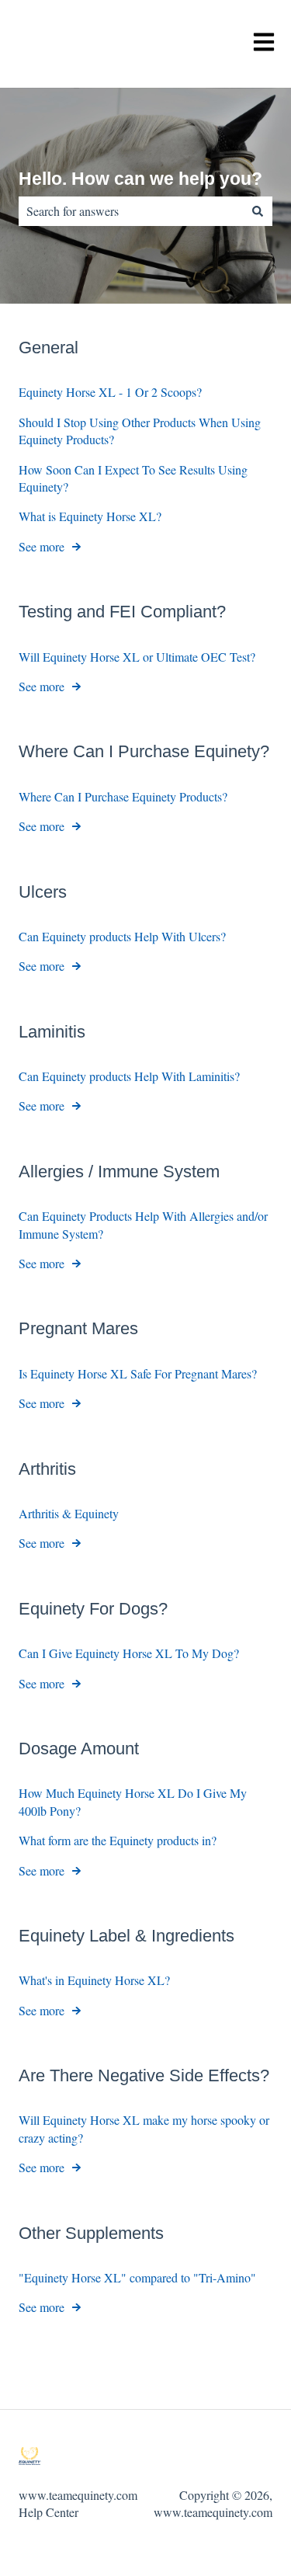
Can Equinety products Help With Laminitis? (129, 1076)
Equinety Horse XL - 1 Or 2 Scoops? (110, 392)
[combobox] (131, 211)
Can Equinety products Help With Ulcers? (122, 936)
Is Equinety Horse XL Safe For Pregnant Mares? (138, 1373)
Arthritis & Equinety (69, 1513)
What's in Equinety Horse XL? (94, 1980)
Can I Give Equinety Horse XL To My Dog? (129, 1653)
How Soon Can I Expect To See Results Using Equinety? (133, 478)
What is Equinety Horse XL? (90, 516)
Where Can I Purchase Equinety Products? (123, 796)
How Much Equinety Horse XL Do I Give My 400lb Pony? (133, 1801)
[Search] (258, 211)
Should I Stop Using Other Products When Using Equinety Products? (140, 431)
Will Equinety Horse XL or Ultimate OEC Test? (137, 657)
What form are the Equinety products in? (118, 1840)
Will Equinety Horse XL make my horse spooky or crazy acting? (144, 2128)
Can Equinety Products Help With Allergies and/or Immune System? (143, 1224)
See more (42, 546)
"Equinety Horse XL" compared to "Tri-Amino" (137, 2277)
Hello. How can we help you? (140, 179)
